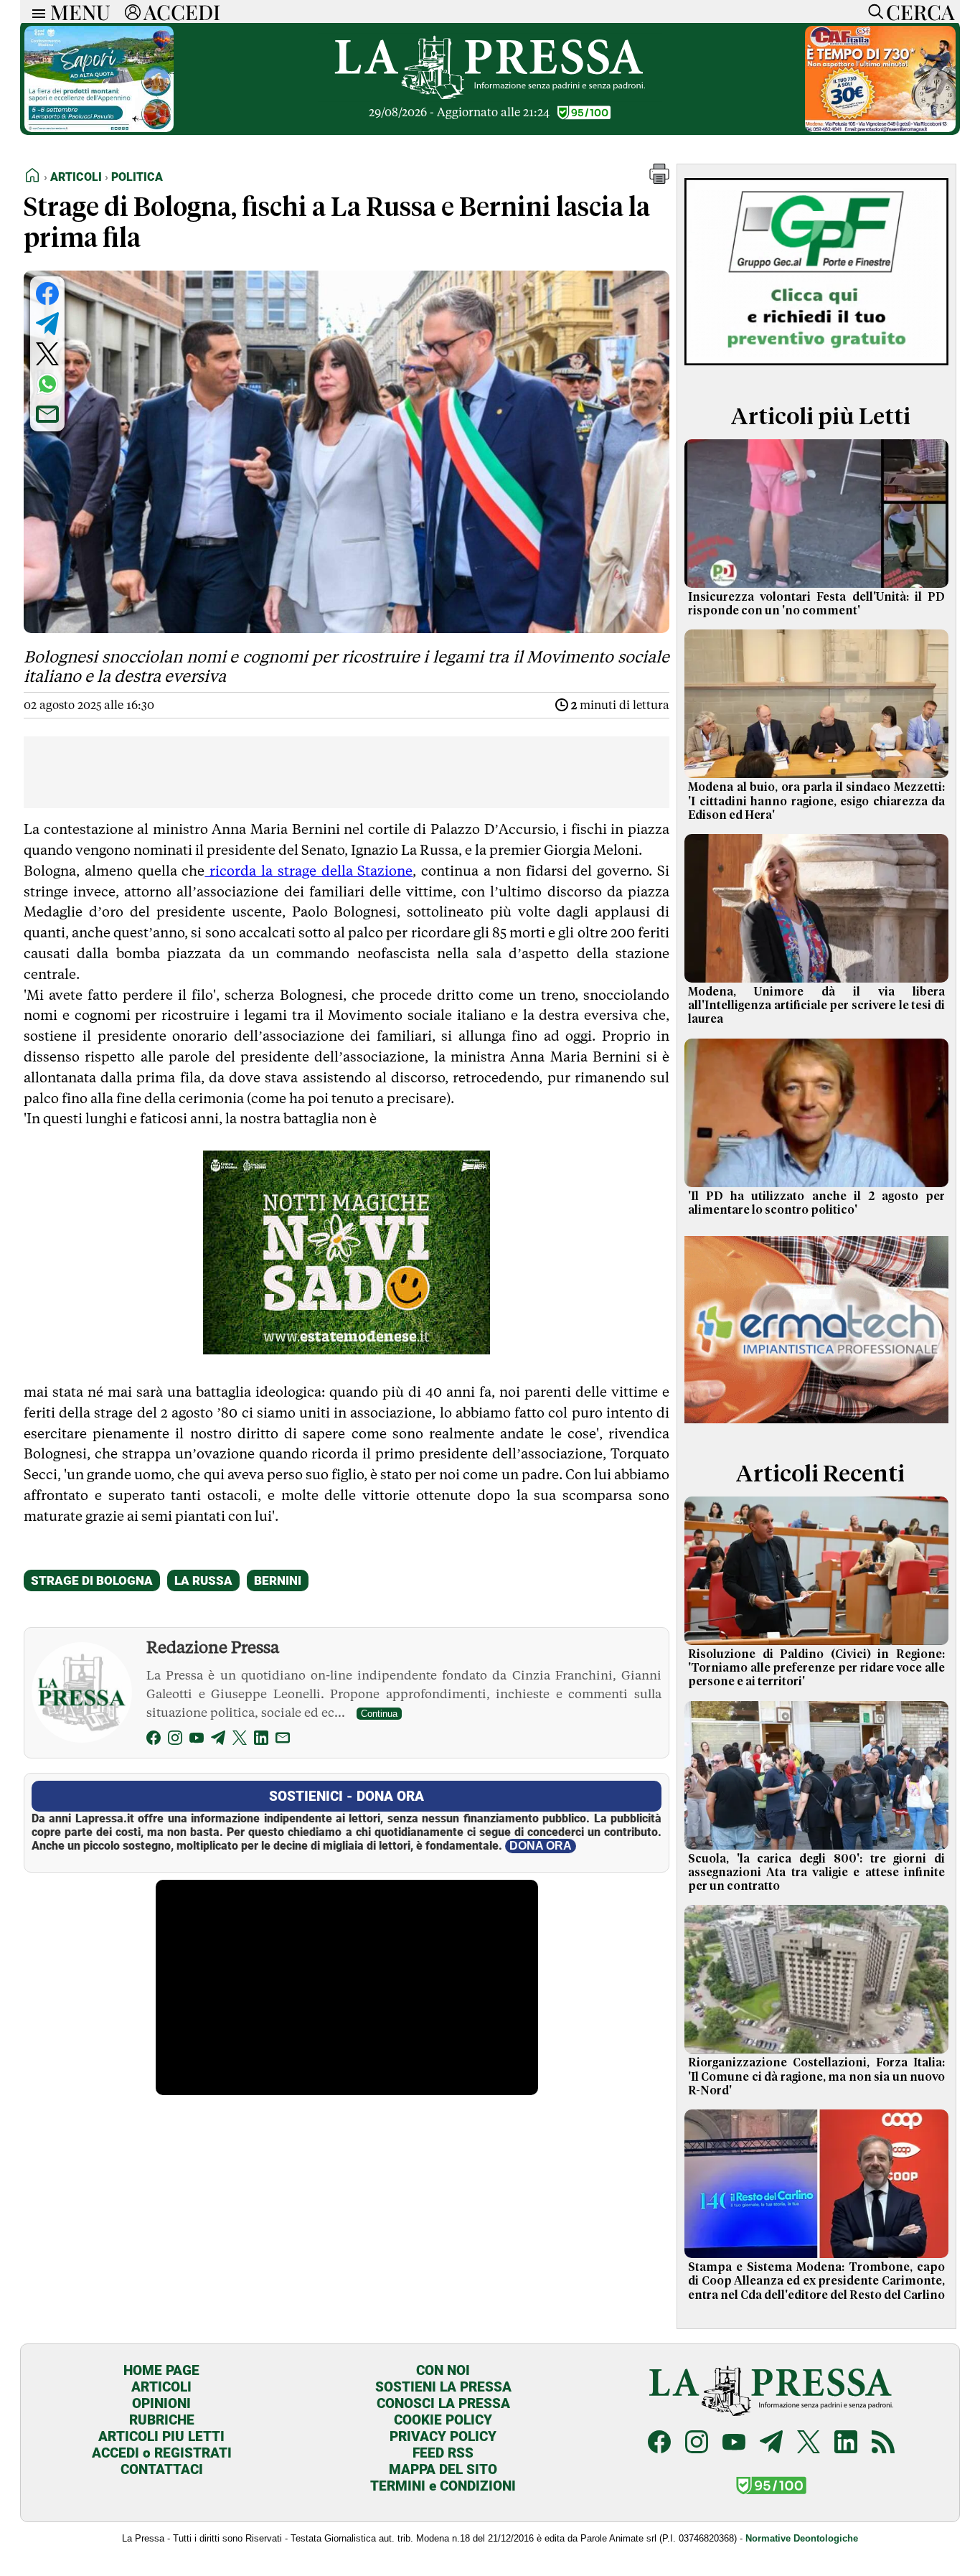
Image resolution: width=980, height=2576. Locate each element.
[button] (659, 180)
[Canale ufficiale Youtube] (734, 2444)
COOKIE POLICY (443, 2420)
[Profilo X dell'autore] (240, 1740)
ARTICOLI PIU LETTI (161, 2436)
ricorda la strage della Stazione (308, 871)
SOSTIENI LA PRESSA (443, 2387)
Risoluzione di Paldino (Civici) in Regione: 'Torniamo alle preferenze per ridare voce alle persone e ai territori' (816, 1668)
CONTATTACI (162, 2469)
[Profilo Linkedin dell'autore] (261, 1740)
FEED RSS (443, 2453)
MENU (80, 11)
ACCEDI (182, 11)
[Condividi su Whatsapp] (47, 384)
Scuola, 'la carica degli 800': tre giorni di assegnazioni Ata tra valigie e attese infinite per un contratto (816, 1873)
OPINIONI (161, 2403)
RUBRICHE (162, 2420)
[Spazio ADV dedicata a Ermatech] (816, 1426)
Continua (379, 1714)
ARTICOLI (161, 2387)
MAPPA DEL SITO (443, 2469)
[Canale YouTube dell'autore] (197, 1740)
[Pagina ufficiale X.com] (809, 2444)
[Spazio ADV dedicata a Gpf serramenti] (816, 369)
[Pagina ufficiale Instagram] (697, 2444)
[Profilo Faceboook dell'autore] (154, 1740)
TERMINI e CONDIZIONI (443, 2486)
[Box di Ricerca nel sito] (872, 11)
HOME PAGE (161, 2370)
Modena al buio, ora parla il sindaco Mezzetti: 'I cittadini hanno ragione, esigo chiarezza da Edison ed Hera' (816, 801)
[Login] (133, 11)
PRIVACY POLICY (443, 2436)
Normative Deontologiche (802, 2538)
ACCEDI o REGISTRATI (162, 2453)
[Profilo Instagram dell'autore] (175, 1740)
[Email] (283, 1740)
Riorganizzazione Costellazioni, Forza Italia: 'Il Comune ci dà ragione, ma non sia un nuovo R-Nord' (816, 2076)
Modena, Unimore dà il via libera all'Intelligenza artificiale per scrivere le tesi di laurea (816, 1006)
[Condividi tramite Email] (47, 414)
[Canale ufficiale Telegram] (771, 2444)
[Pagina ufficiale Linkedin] (846, 2444)
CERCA (920, 11)
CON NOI (443, 2370)
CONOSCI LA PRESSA (443, 2403)
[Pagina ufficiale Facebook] (659, 2444)
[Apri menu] (35, 12)
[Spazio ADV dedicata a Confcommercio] (99, 128)
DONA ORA (541, 1846)
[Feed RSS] (883, 2444)
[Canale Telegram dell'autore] (218, 1740)
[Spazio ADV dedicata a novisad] (347, 1349)
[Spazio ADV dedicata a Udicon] (880, 128)
